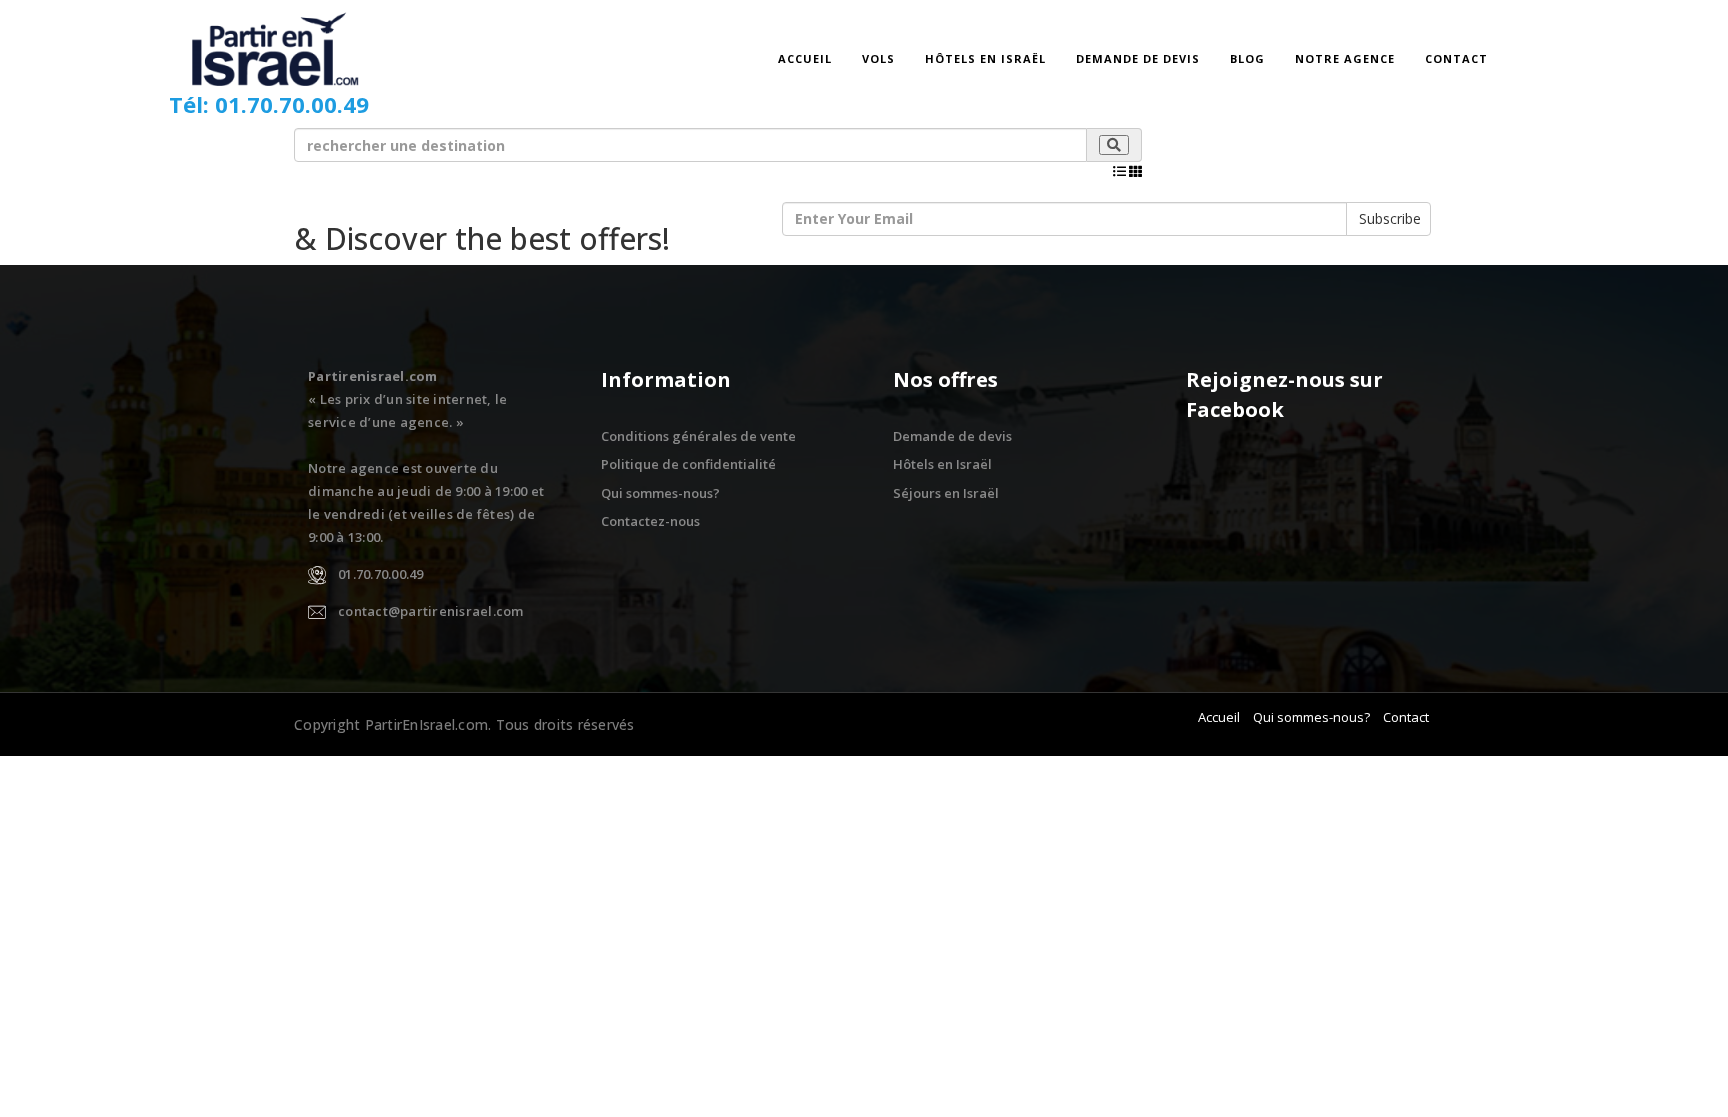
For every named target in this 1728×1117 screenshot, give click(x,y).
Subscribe (1390, 218)
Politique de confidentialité (688, 464)
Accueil (805, 58)
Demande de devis (1138, 58)
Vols (878, 58)
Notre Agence (1345, 58)
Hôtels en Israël (985, 58)
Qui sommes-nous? (660, 493)
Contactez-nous (650, 521)
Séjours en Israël (946, 493)
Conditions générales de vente (698, 436)
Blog (1247, 58)
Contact (1456, 58)
